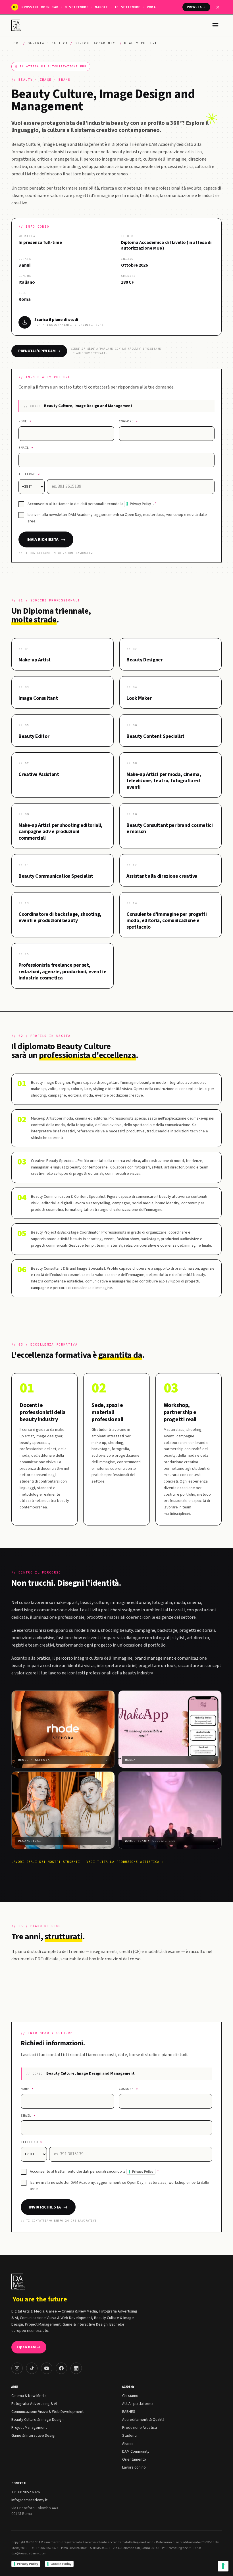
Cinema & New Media (29, 2396)
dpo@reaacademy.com (29, 2553)
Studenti (129, 2436)
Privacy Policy (140, 504)
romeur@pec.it (180, 2548)
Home (16, 43)
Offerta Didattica (48, 43)
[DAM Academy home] (17, 25)
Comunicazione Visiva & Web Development (47, 2412)
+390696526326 (47, 2548)
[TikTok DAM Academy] (32, 2368)
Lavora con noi (134, 2467)
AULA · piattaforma (138, 2404)
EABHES (129, 2412)
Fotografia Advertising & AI (34, 2404)
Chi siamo (130, 2396)
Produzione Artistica (140, 2428)
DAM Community (136, 2452)
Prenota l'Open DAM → (39, 351)
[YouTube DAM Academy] (47, 2368)
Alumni (128, 2444)
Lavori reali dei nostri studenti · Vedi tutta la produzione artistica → (88, 1862)
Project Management (29, 2428)
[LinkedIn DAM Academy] (76, 2368)
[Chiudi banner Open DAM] (218, 7)
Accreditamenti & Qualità (143, 2420)
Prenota (196, 7)
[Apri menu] (215, 25)
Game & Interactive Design (34, 2436)
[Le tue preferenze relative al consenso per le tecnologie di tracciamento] (223, 2566)
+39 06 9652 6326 (26, 2492)
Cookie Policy (61, 2564)
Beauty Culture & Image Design (38, 2420)
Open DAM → (29, 2347)
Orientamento (134, 2459)
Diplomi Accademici (96, 43)
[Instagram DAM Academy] (17, 2368)
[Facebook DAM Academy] (61, 2368)
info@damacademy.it (29, 2500)
